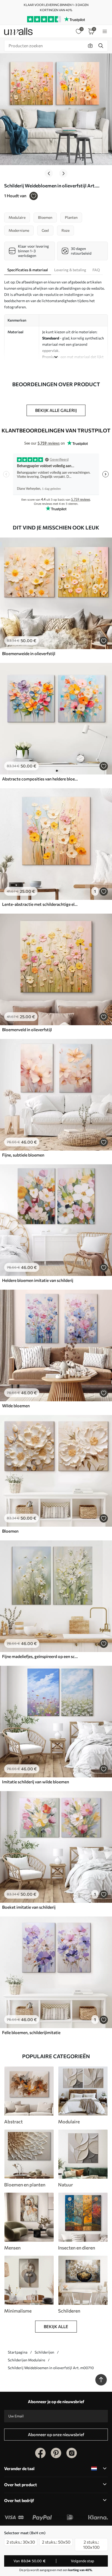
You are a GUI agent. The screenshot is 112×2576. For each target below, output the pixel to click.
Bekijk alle (56, 2326)
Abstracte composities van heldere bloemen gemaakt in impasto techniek (40, 779)
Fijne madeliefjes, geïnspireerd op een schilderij (40, 1656)
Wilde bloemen (16, 1406)
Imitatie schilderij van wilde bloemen (36, 1782)
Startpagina (18, 2352)
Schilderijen (44, 2352)
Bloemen (10, 1531)
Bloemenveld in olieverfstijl (27, 1029)
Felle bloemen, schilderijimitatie (31, 2032)
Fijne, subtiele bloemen (23, 1155)
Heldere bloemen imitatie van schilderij (38, 1280)
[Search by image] (90, 46)
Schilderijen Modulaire (26, 2360)
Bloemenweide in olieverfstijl (29, 653)
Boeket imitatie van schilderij (29, 1907)
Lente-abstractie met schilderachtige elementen (40, 904)
